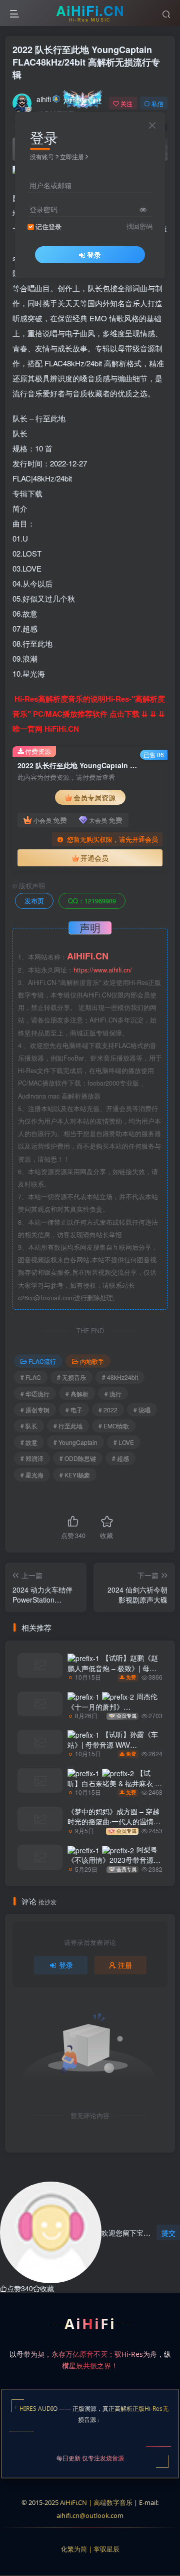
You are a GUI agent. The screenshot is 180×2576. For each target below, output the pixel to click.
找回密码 (139, 226)
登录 (94, 255)
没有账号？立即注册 (57, 156)
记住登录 (48, 227)
